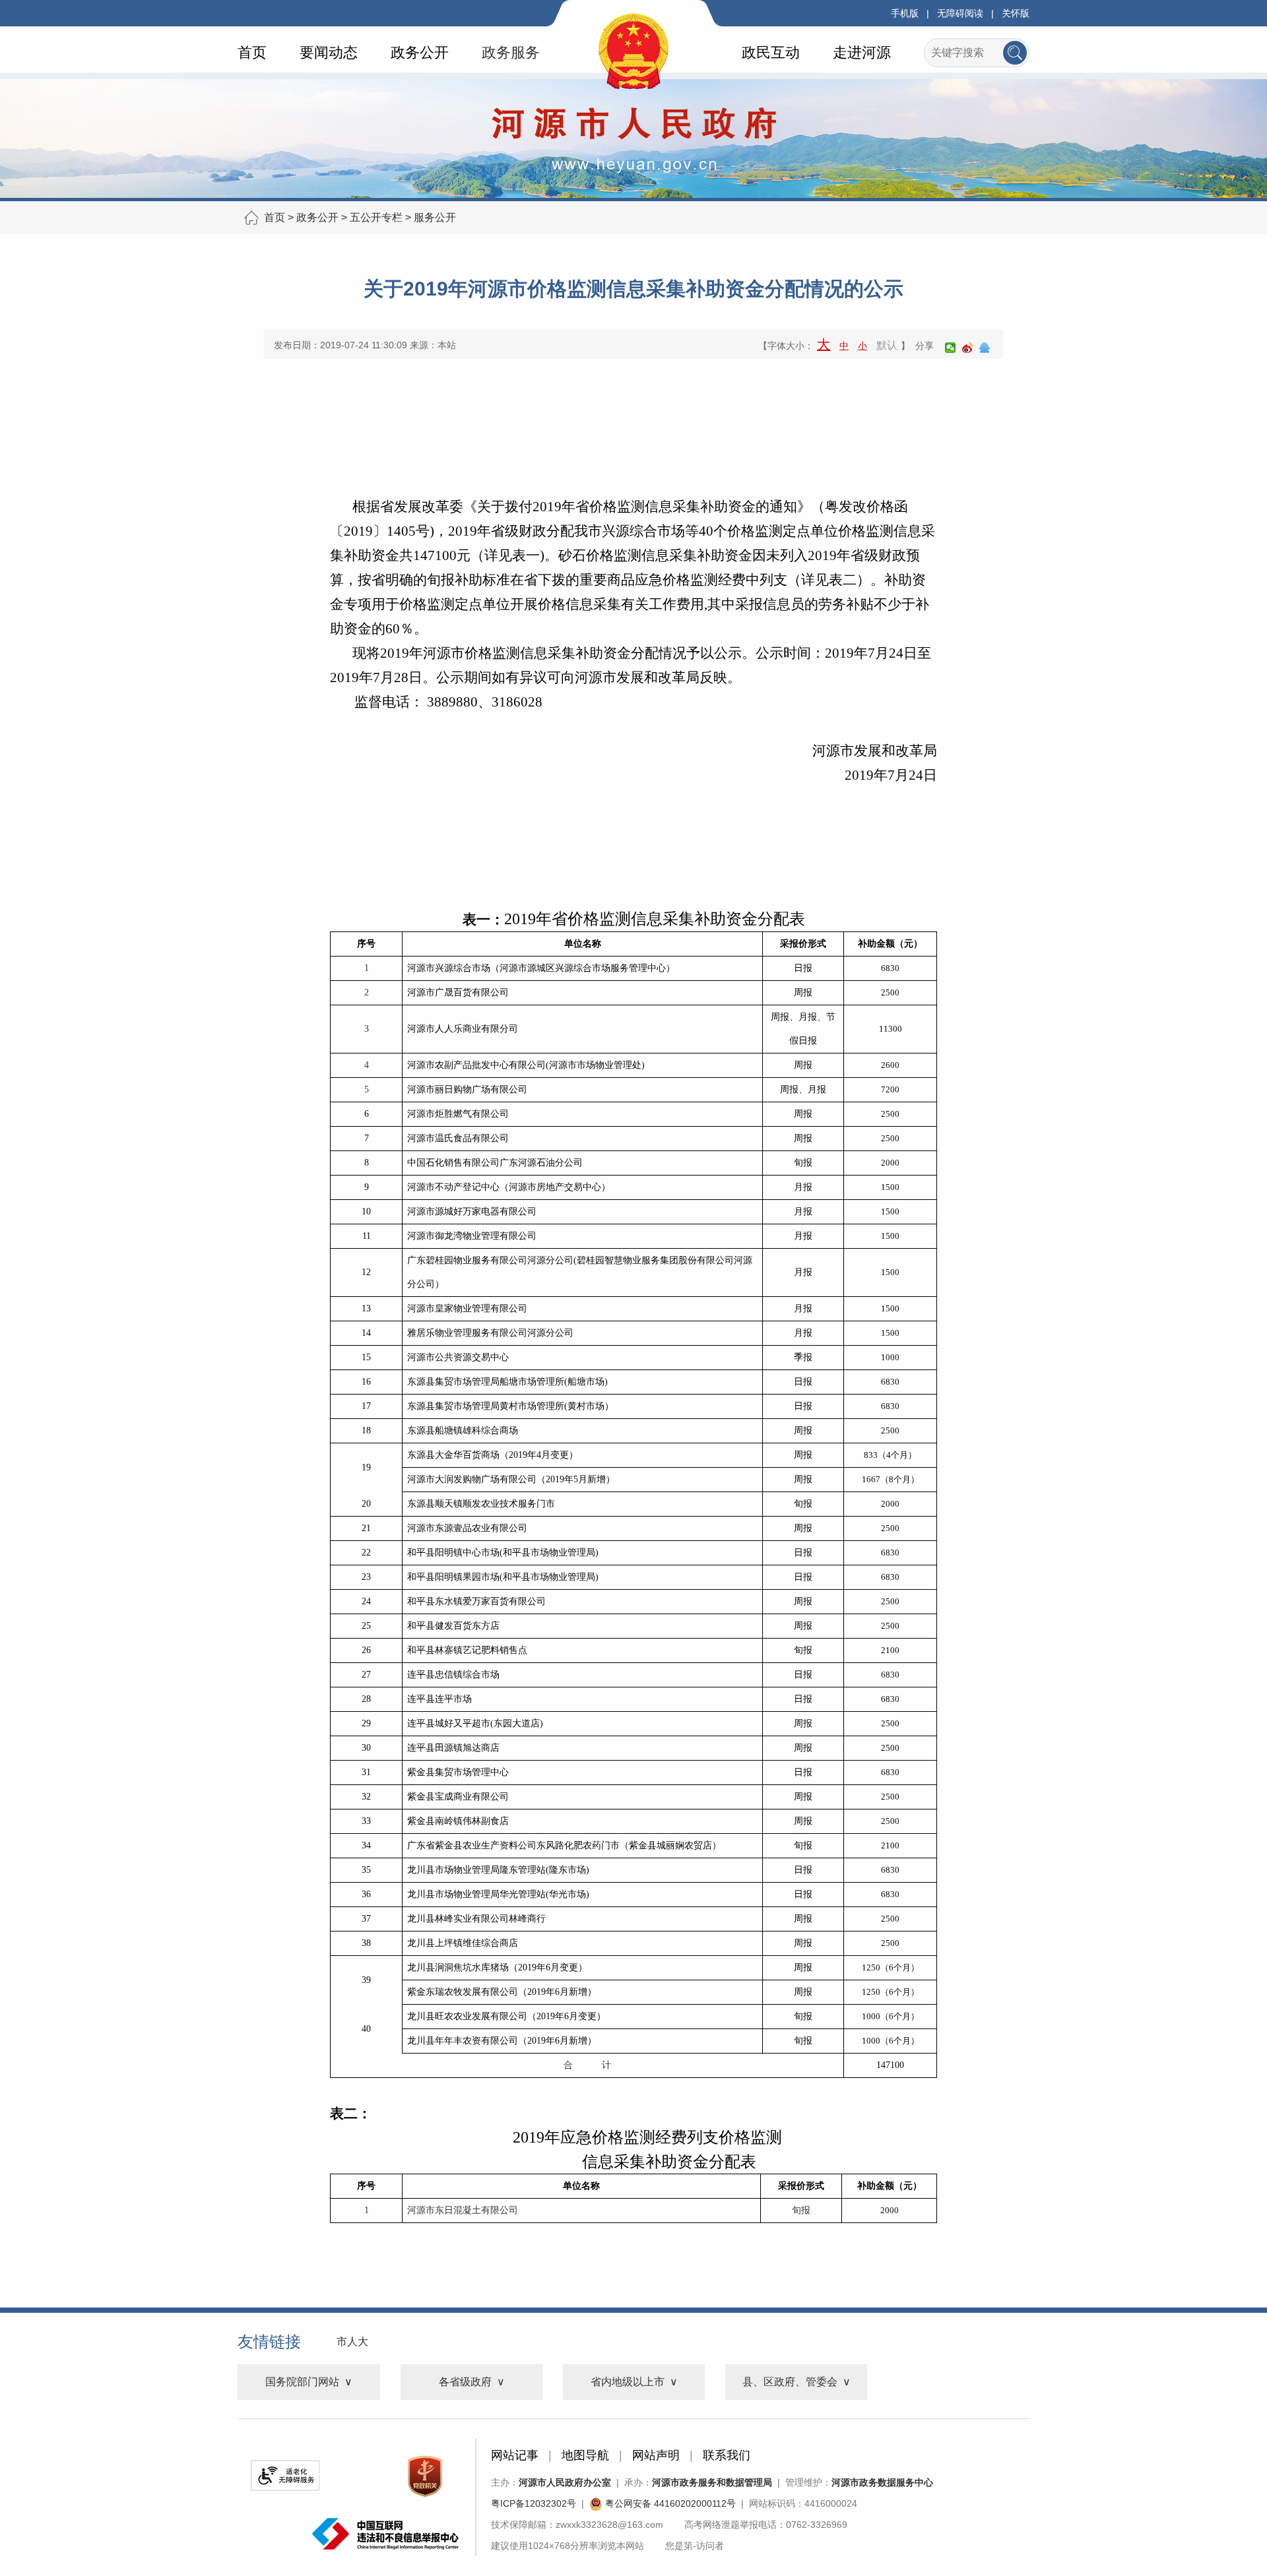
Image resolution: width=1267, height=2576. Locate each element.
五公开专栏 (376, 217)
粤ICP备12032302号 (534, 2503)
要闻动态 (329, 52)
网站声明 (656, 2455)
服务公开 (435, 217)
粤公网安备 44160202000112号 (669, 2503)
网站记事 (515, 2455)
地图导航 (585, 2455)
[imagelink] (285, 2475)
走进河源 (862, 52)
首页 (252, 52)
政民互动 (771, 52)
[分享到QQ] (985, 348)
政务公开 (420, 52)
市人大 (352, 2341)
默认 (887, 345)
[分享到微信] (950, 348)
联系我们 (727, 2455)
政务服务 (511, 52)
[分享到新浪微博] (967, 348)
